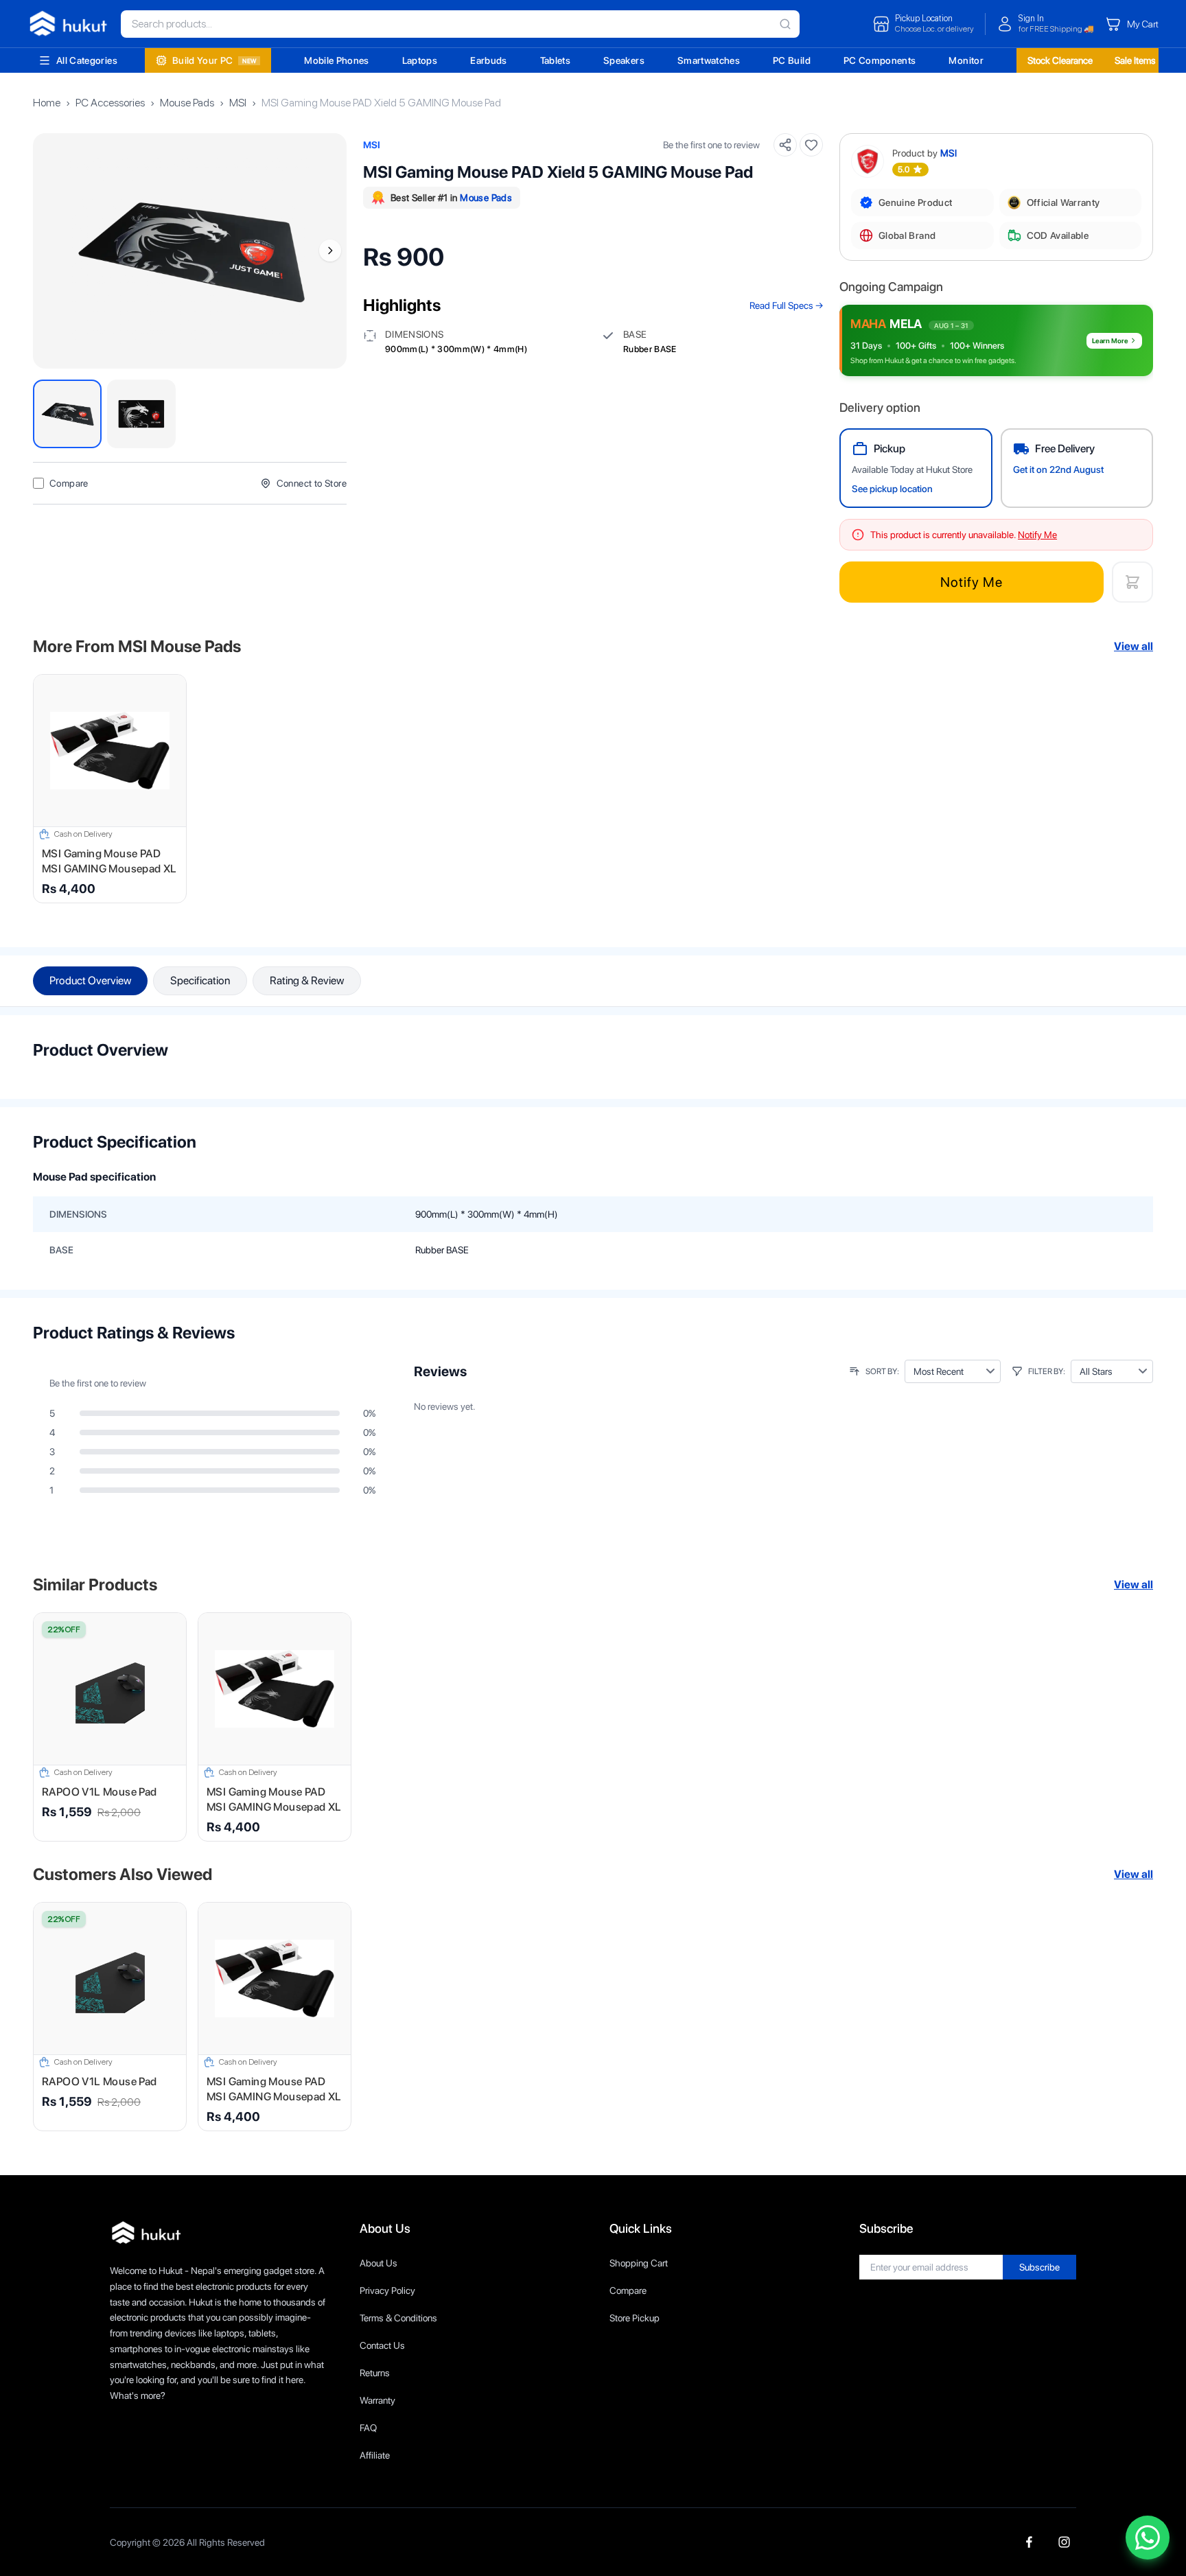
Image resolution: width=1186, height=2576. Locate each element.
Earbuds (488, 60)
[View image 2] (141, 414)
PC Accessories (110, 103)
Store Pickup (635, 2318)
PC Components (880, 60)
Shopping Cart (639, 2263)
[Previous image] (49, 251)
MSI (238, 103)
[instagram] (1064, 2542)
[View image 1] (67, 414)
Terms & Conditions (398, 2318)
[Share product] (785, 145)
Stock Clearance (1060, 60)
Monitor (966, 60)
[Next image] (330, 251)
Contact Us (382, 2345)
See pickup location (892, 489)
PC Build (792, 60)
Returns (375, 2373)
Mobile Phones (337, 60)
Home (47, 103)
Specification (200, 980)
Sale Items (1135, 60)
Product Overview (90, 980)
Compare (628, 2290)
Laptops (420, 60)
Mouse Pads (187, 103)
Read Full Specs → (786, 305)
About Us (379, 2263)
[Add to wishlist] (811, 145)
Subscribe (1039, 2267)
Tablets (555, 60)
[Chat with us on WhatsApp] (1148, 2538)
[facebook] (1029, 2542)
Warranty (377, 2400)
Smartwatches (709, 60)
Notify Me (972, 582)
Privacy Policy (387, 2290)
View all (1133, 646)
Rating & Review (307, 980)
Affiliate (375, 2455)
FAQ (368, 2428)
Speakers (624, 60)
